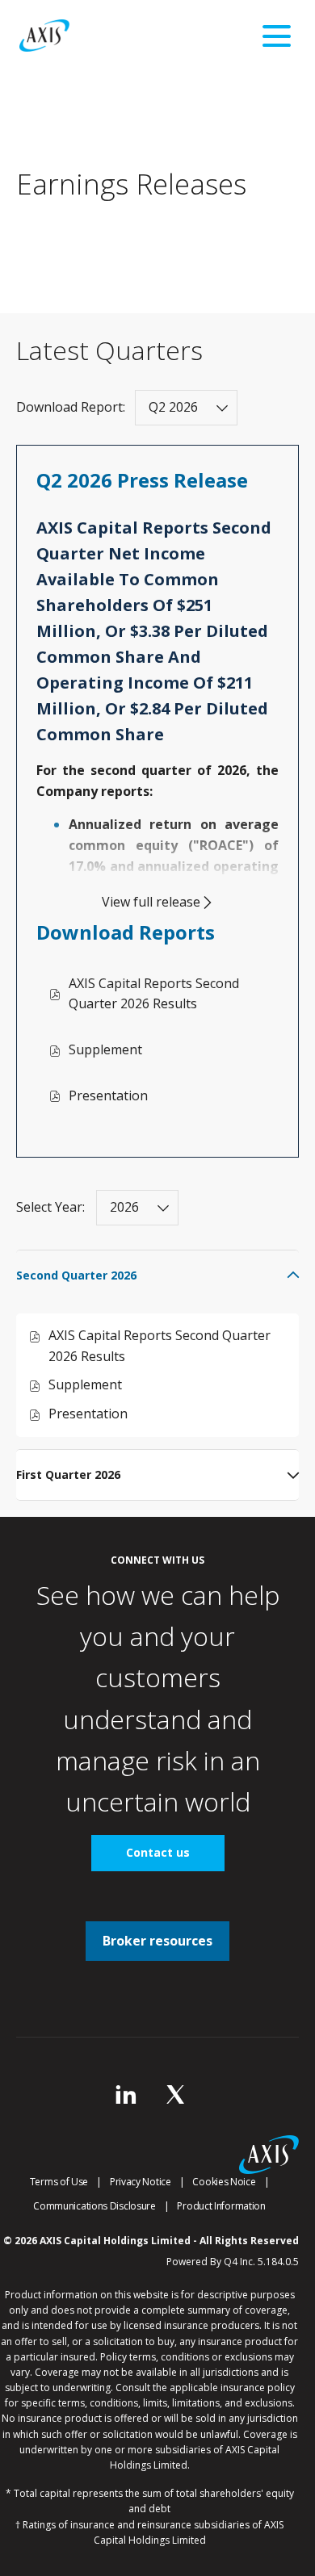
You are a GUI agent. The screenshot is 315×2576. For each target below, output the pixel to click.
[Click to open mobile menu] (277, 36)
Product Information (221, 2206)
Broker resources (157, 1941)
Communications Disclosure (94, 2206)
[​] (126, 2099)
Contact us (158, 1852)
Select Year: (50, 1207)
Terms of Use (59, 2182)
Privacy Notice (141, 2182)
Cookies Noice (224, 2182)
